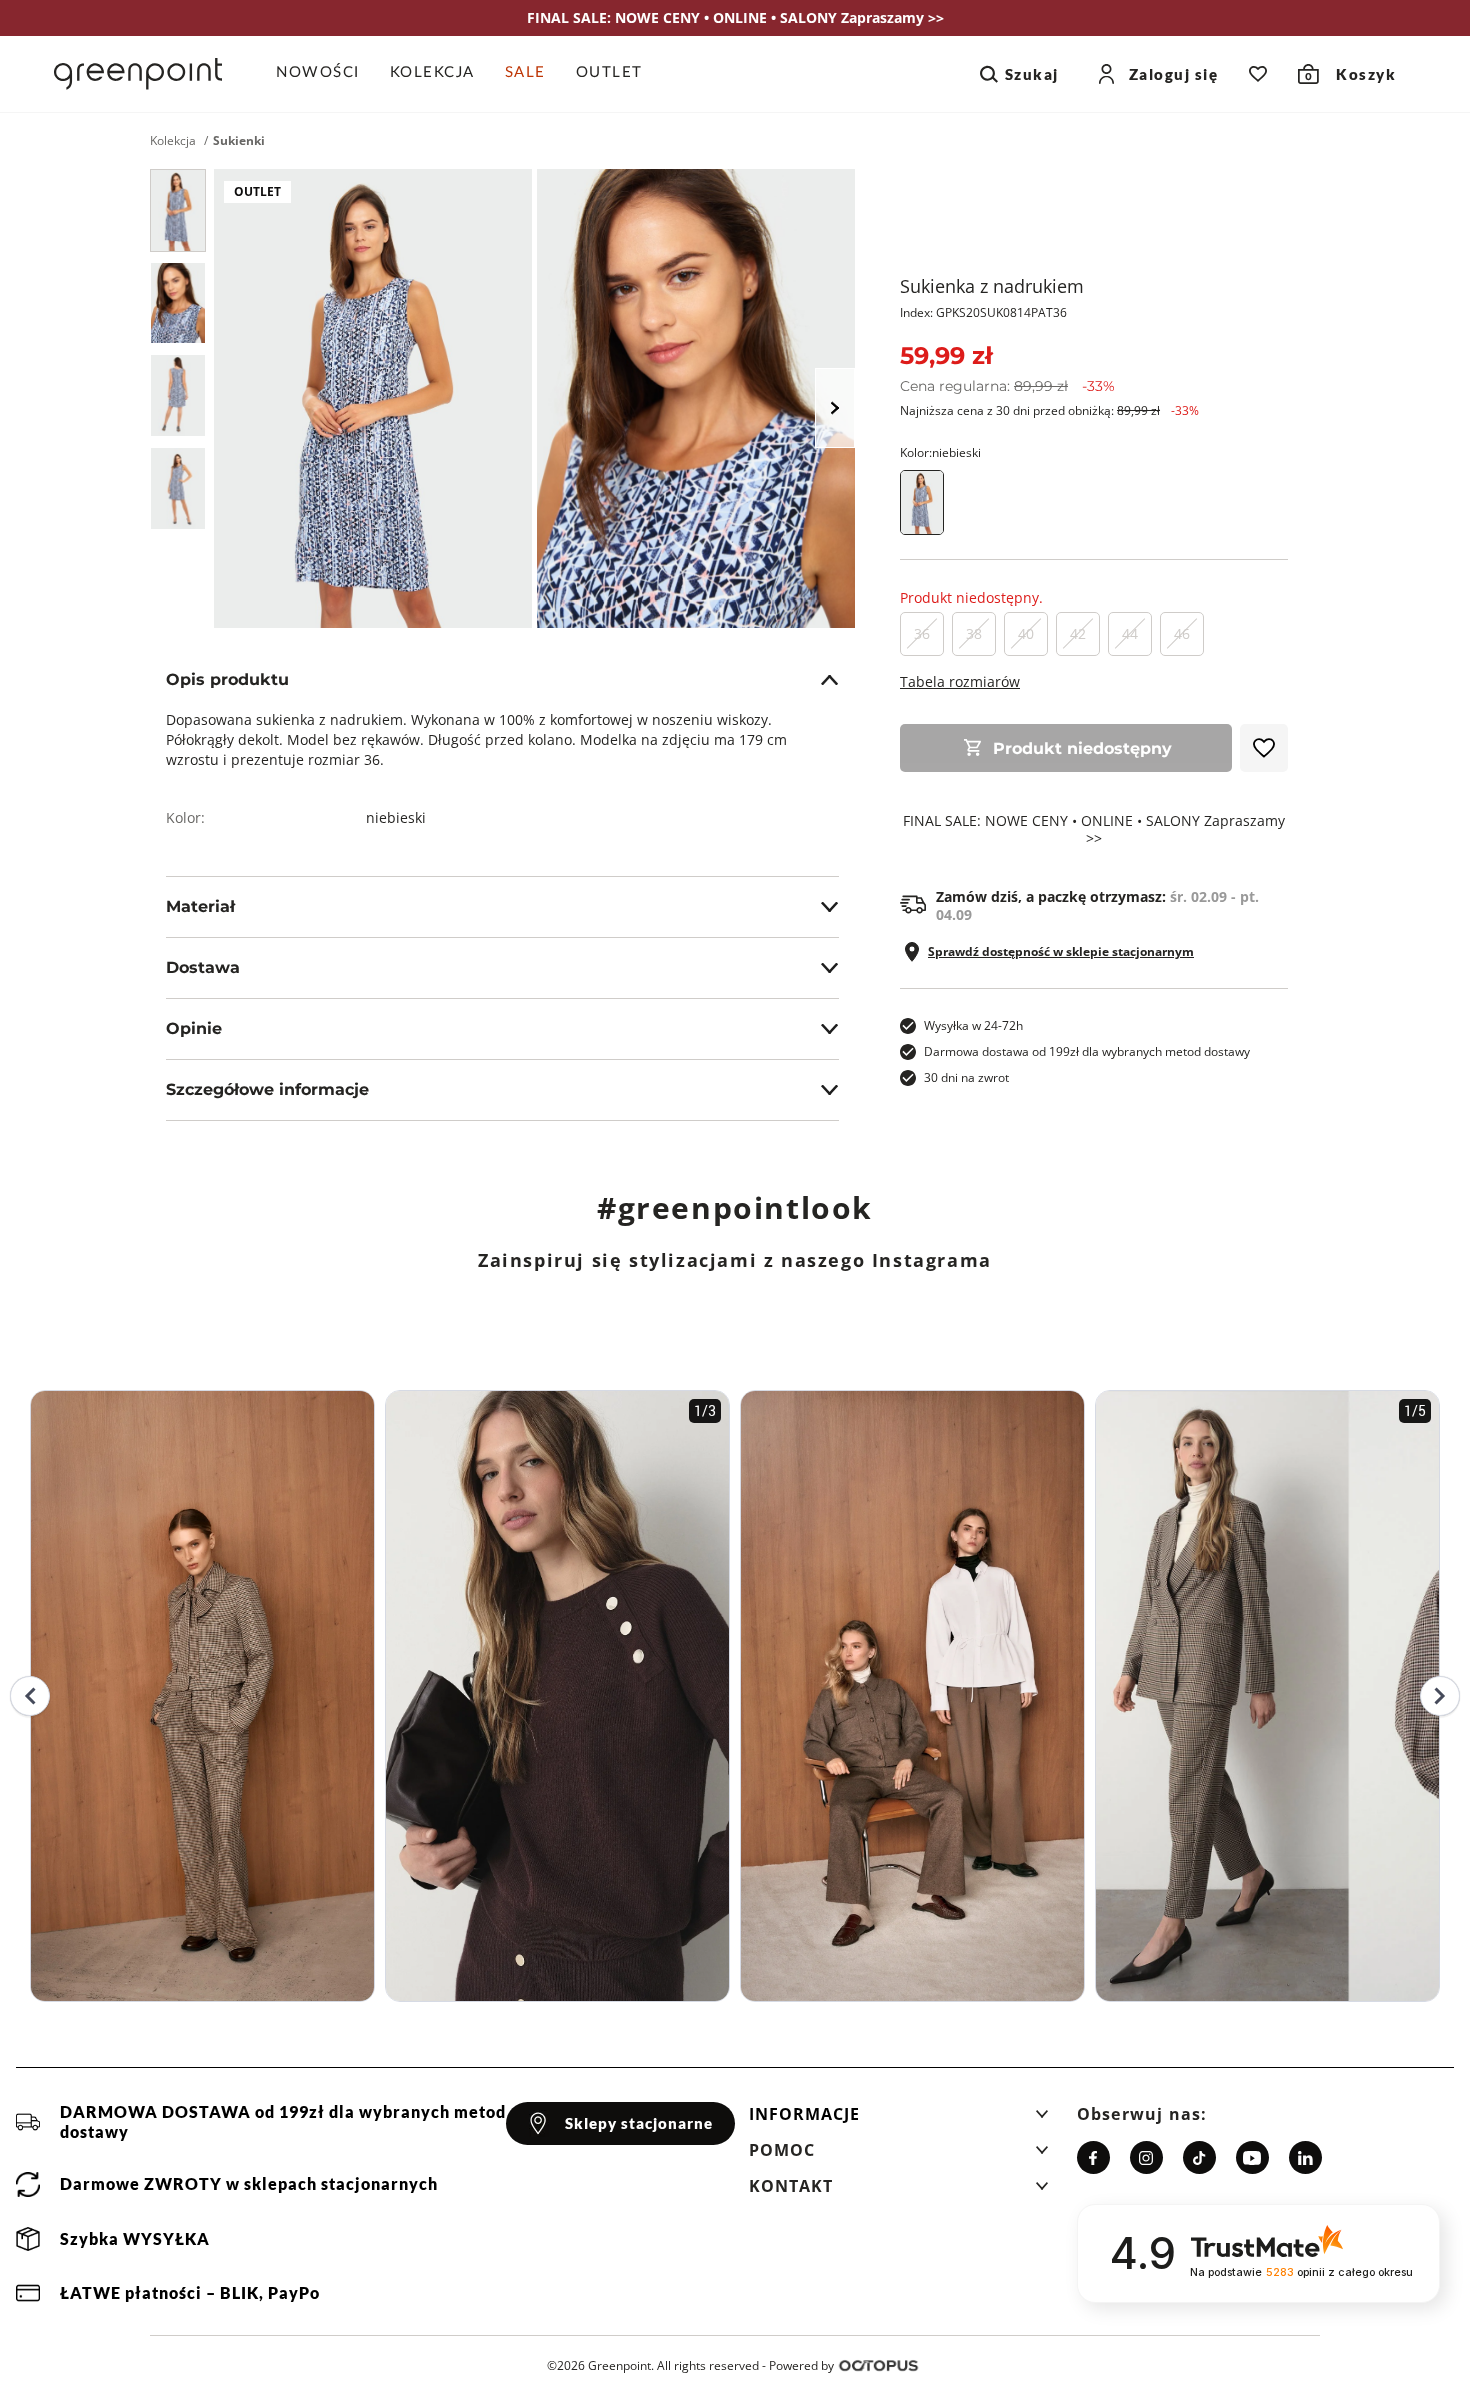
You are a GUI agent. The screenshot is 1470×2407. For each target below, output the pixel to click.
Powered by (801, 2365)
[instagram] (1146, 2157)
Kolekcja (173, 141)
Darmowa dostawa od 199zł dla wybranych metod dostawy (1087, 1051)
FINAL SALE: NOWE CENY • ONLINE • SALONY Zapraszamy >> (1094, 830)
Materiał (200, 906)
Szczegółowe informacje (267, 1089)
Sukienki (239, 141)
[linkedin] (1305, 2157)
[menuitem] (325, 74)
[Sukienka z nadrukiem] (178, 210)
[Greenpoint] (138, 74)
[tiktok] (1199, 2157)
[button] (899, 2120)
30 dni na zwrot (966, 1077)
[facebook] (1093, 2157)
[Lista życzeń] (1258, 74)
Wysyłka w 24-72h (973, 1025)
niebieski (396, 817)
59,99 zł (946, 355)
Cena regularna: (1007, 386)
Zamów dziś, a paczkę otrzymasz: (1097, 906)
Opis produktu (227, 679)
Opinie (194, 1028)
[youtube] (1252, 2157)
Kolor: (940, 452)
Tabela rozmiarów (960, 681)
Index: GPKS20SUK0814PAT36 (983, 312)
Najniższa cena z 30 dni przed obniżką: (1049, 410)
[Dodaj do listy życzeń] (1264, 748)
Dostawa (203, 967)
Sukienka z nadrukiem (992, 286)
